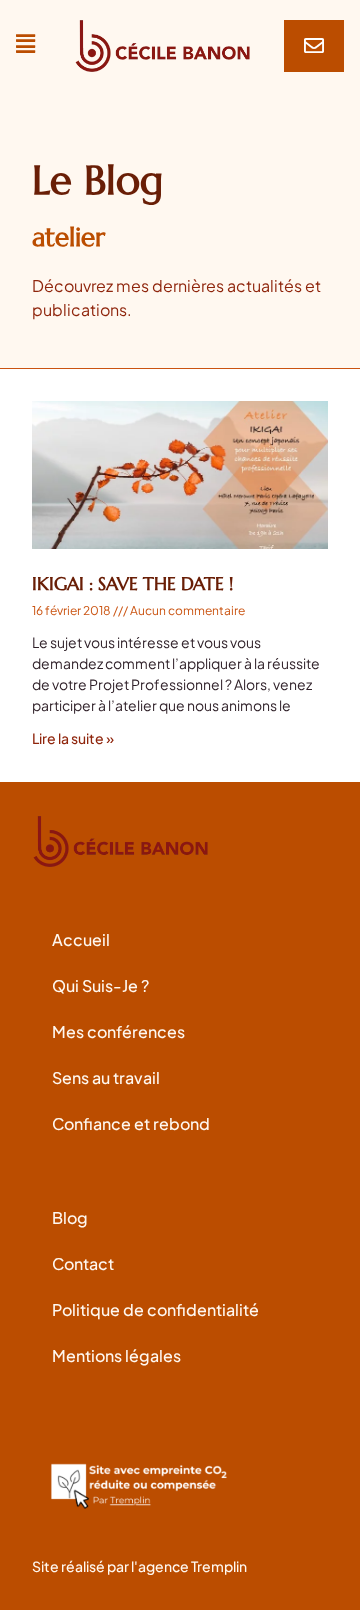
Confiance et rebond (131, 1123)
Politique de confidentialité (155, 1309)
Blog (70, 1217)
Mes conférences (118, 1031)
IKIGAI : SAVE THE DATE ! (132, 583)
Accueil (81, 939)
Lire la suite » (73, 738)
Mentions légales (116, 1355)
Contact (83, 1263)
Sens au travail (106, 1077)
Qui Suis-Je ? (100, 985)
